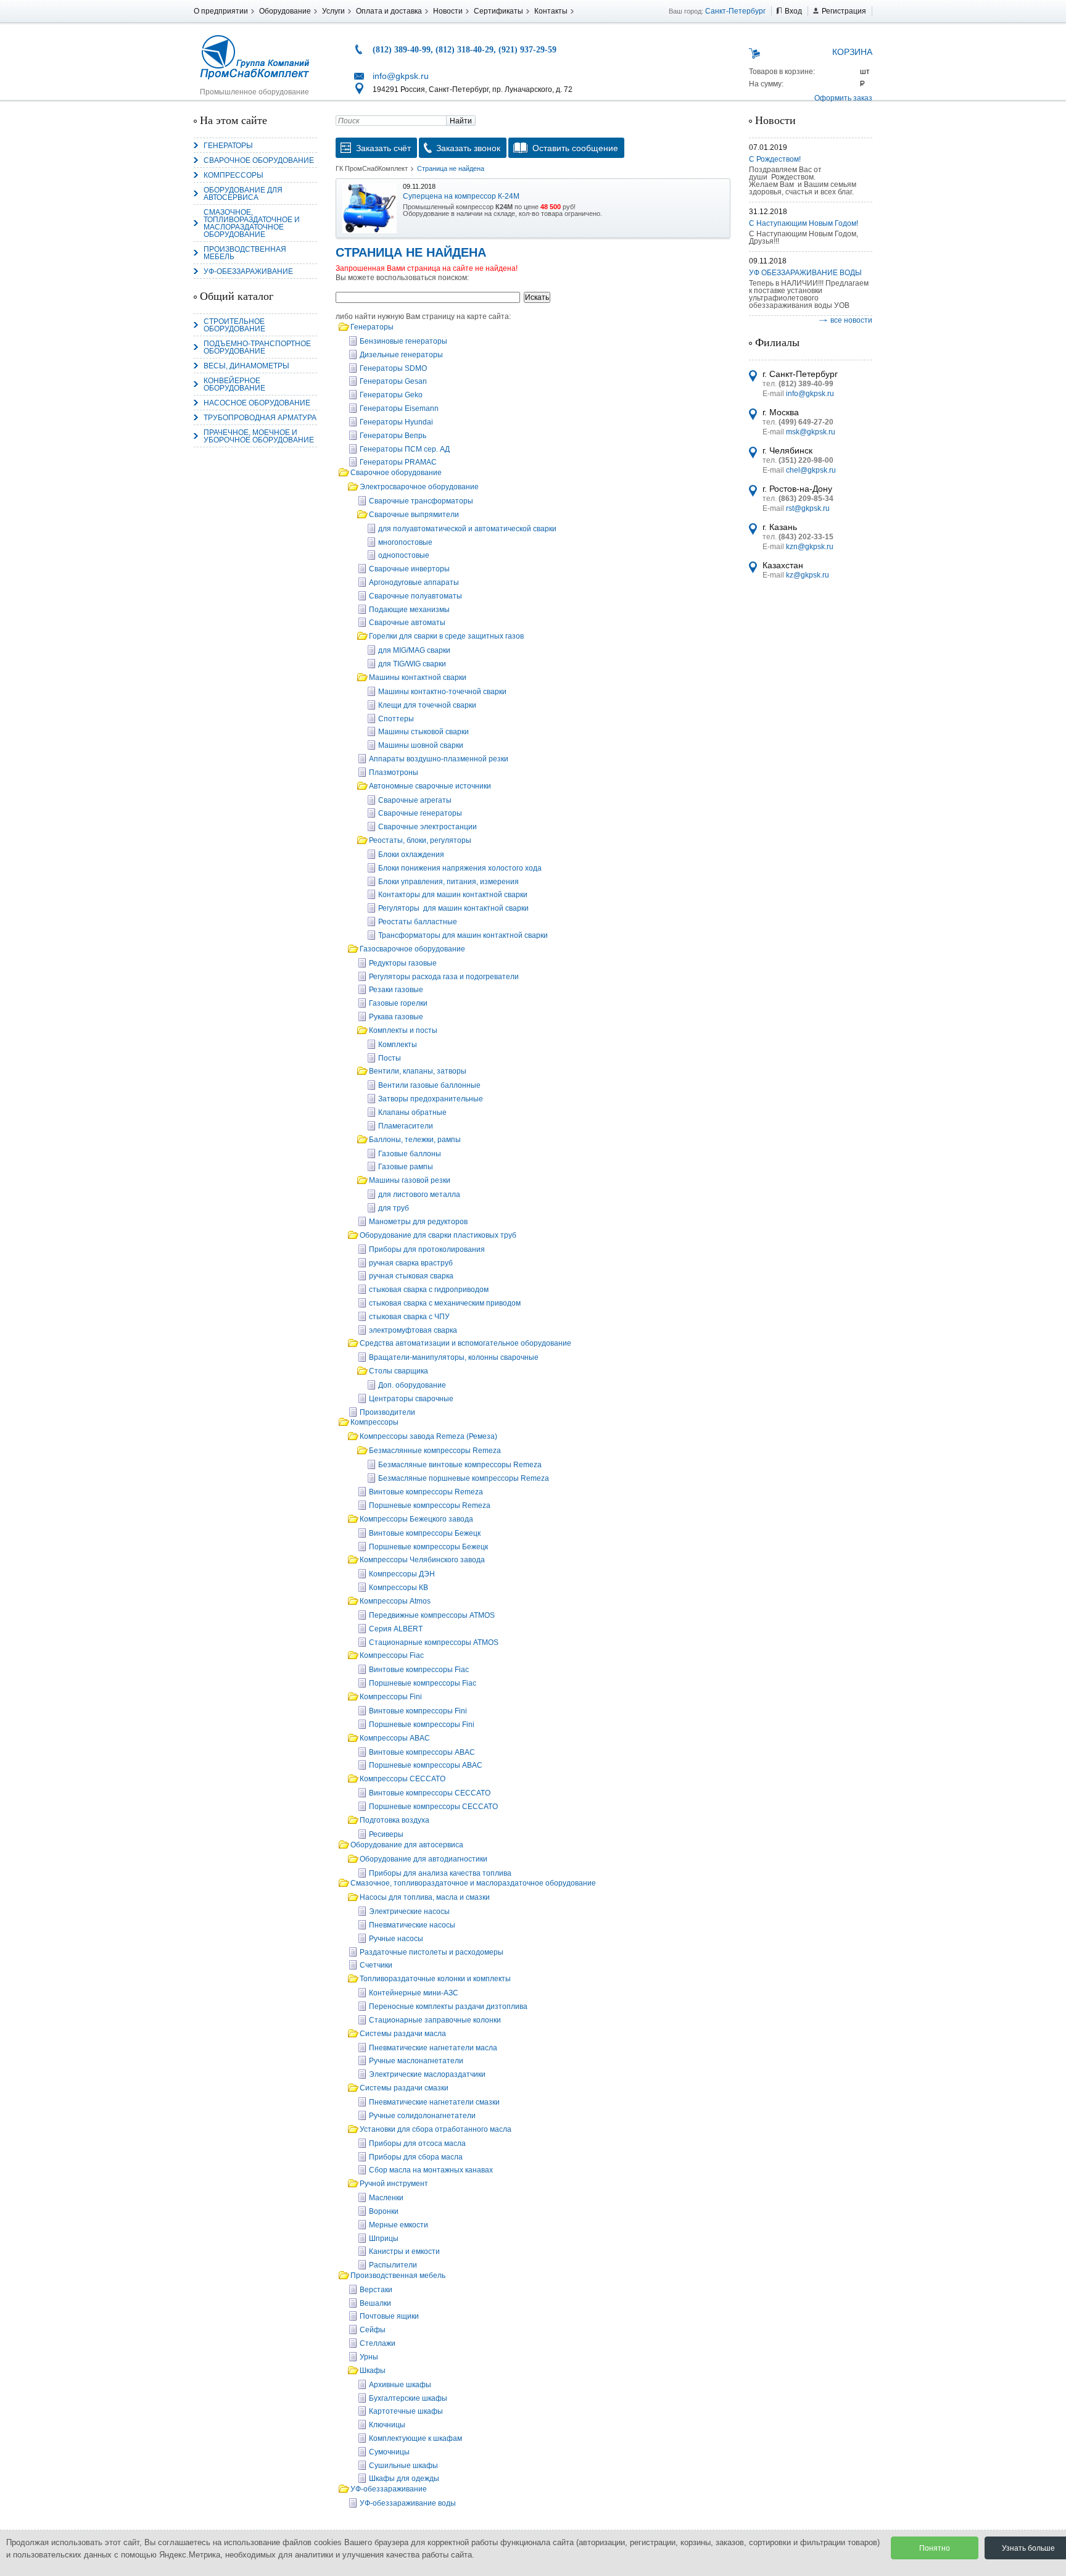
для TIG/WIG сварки (412, 664)
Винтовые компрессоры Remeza (426, 1492)
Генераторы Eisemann (399, 408)
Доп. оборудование (412, 1385)
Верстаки (376, 2290)
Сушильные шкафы (403, 2466)
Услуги (333, 11)
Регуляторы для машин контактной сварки (453, 908)
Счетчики (376, 1965)
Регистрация (844, 11)
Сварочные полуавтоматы (415, 596)
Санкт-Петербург (735, 11)
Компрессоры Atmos (395, 1601)
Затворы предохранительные (431, 1099)
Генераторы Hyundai (396, 422)
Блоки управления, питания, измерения (448, 882)
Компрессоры (233, 175)
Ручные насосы (396, 1939)
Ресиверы (386, 1834)
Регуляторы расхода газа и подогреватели (444, 977)
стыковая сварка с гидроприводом (429, 1290)
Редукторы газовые (403, 963)
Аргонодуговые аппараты (414, 582)
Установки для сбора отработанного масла (436, 2129)
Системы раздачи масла (403, 2034)
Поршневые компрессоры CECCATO (433, 1807)
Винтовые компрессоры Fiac (419, 1670)
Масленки (386, 2198)
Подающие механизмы (409, 610)
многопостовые (405, 542)
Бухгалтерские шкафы (408, 2398)
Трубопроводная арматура (260, 418)
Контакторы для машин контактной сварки (453, 895)
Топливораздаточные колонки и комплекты (435, 1979)
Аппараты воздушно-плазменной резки (439, 759)
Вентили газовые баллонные (429, 1085)
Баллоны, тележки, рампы (415, 1140)
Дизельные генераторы (401, 355)
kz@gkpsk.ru (808, 575)
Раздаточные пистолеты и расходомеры (432, 1952)
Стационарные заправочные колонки (435, 2020)
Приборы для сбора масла (416, 2157)
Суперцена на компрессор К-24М (461, 196)
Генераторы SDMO (393, 368)
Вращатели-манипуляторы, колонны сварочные (454, 1357)
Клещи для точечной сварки (427, 705)
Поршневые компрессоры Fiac (423, 1683)
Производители (387, 1412)
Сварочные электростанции (428, 827)
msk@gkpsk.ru (811, 432)
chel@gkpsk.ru (811, 470)
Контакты (551, 11)
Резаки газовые (396, 990)
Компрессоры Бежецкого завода (416, 1519)
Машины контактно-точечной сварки (442, 692)
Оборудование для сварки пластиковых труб (438, 1235)
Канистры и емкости (404, 2251)
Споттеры (396, 719)
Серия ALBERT (396, 1629)
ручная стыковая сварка (411, 1276)
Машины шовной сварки (421, 745)
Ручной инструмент (394, 2184)
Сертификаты (498, 11)
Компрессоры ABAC (395, 1738)
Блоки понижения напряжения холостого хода (460, 868)
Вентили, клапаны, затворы (418, 1071)
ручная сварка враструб (411, 1263)
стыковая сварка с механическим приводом (445, 1303)
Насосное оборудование (257, 403)
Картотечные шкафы (406, 2411)
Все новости (851, 320)
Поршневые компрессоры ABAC (426, 1765)
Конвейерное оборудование (234, 384)
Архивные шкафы (400, 2385)
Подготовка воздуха (395, 1820)
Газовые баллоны (410, 1154)
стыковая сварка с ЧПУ (409, 1317)
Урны (369, 2357)
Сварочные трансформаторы (421, 501)
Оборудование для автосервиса (243, 194)
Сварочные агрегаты (415, 800)
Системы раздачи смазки (404, 2088)
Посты (390, 1058)
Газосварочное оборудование (412, 949)
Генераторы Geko (391, 395)
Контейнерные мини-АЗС (414, 1993)
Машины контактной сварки (418, 677)
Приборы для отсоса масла (417, 2143)
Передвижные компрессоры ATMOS (432, 1615)
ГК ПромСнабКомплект (372, 168)
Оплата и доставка (389, 11)
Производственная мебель (245, 253)
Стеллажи (378, 2343)
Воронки (384, 2211)
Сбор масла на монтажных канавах (431, 2170)
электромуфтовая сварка (413, 1330)
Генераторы (228, 146)
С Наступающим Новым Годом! (804, 223)
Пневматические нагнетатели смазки (434, 2102)
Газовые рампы (406, 1167)
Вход (793, 11)
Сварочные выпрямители (414, 515)
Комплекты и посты (403, 1030)
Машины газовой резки (410, 1180)
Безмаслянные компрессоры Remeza (435, 1451)
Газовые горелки (398, 1003)
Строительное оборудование (234, 325)
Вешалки (375, 2303)
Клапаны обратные (412, 1112)
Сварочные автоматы (407, 623)
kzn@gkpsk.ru (810, 547)
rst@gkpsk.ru (808, 508)
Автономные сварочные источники (430, 786)
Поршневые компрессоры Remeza (430, 1505)
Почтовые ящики (389, 2316)
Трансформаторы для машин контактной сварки (463, 935)
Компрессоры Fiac (392, 1655)
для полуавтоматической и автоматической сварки (467, 529)
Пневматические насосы (412, 1925)
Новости (448, 11)
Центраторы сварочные (411, 1399)
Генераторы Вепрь (393, 436)
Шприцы (384, 2238)
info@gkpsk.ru (401, 76)
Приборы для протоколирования (427, 1249)
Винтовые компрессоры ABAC (422, 1752)
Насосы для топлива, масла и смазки (425, 1897)
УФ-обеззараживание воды (408, 2503)
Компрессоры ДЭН (402, 1574)
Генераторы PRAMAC (398, 462)
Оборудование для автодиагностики (424, 1859)
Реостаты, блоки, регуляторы (420, 840)
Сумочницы (389, 2452)
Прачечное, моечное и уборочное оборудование (259, 436)
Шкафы (373, 2371)
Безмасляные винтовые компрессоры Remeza (460, 1465)
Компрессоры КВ (399, 1588)
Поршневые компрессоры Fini (422, 1725)
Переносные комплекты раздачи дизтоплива (448, 2007)
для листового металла (419, 1195)
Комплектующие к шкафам (415, 2438)
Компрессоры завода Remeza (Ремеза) (428, 1436)
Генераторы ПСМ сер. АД (405, 449)
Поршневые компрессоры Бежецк (428, 1547)
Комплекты (398, 1045)
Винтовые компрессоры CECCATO (430, 1793)
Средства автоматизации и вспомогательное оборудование (465, 1343)
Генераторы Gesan (393, 381)
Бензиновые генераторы (403, 341)
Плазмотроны (394, 772)
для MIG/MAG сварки (414, 650)
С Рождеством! (775, 159)
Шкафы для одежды (404, 2479)
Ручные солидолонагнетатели (422, 2116)
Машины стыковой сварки (424, 732)
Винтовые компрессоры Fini (418, 1711)
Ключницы (387, 2425)
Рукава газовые (396, 1017)
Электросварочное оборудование (419, 487)
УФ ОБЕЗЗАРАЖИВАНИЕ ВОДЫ (805, 273)
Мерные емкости (399, 2225)
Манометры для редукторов (418, 1222)
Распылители (393, 2265)
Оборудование (285, 11)
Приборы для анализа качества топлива (440, 1873)
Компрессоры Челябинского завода (422, 1560)
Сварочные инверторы (409, 569)
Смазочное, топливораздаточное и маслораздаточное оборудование (252, 223)
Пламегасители (406, 1126)
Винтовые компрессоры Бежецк (425, 1533)
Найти (461, 121)
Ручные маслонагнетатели (416, 2061)
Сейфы (373, 2330)
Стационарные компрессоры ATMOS (434, 1642)
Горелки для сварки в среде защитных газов (446, 636)
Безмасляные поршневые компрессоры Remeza (464, 1478)
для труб (394, 1208)
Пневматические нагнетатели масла (433, 2048)
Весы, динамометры (246, 366)
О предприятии (221, 11)
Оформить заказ (843, 98)
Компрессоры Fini (391, 1697)
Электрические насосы (409, 1911)
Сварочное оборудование (259, 160)
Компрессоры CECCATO (403, 1779)
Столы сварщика (399, 1371)
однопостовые (404, 555)
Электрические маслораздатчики (427, 2074)
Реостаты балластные (418, 922)
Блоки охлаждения (411, 855)
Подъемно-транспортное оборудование (257, 347)
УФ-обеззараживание (248, 271)
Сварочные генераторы (420, 813)
